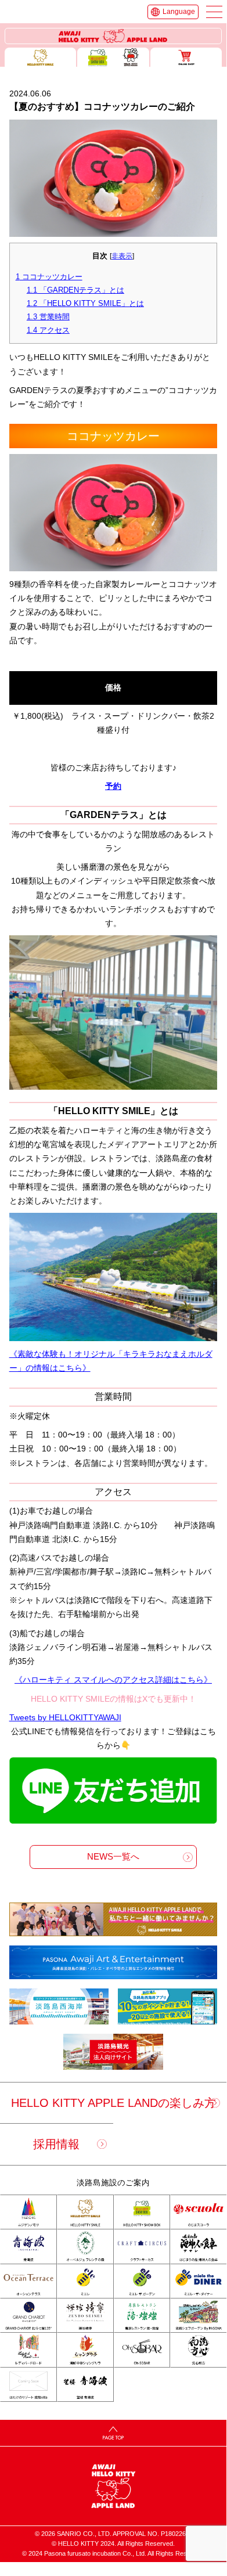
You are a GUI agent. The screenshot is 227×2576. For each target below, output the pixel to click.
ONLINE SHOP (186, 57)
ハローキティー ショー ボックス (113, 57)
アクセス (48, 330)
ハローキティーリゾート (113, 36)
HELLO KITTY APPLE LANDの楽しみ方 (113, 2103)
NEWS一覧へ (113, 1857)
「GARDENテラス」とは (75, 290)
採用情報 (56, 2144)
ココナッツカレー (49, 277)
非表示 (122, 256)
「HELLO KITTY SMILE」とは (85, 303)
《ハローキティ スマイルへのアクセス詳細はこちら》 (113, 1680)
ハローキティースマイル (41, 57)
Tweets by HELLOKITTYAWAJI (65, 1718)
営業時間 (48, 317)
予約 (113, 786)
